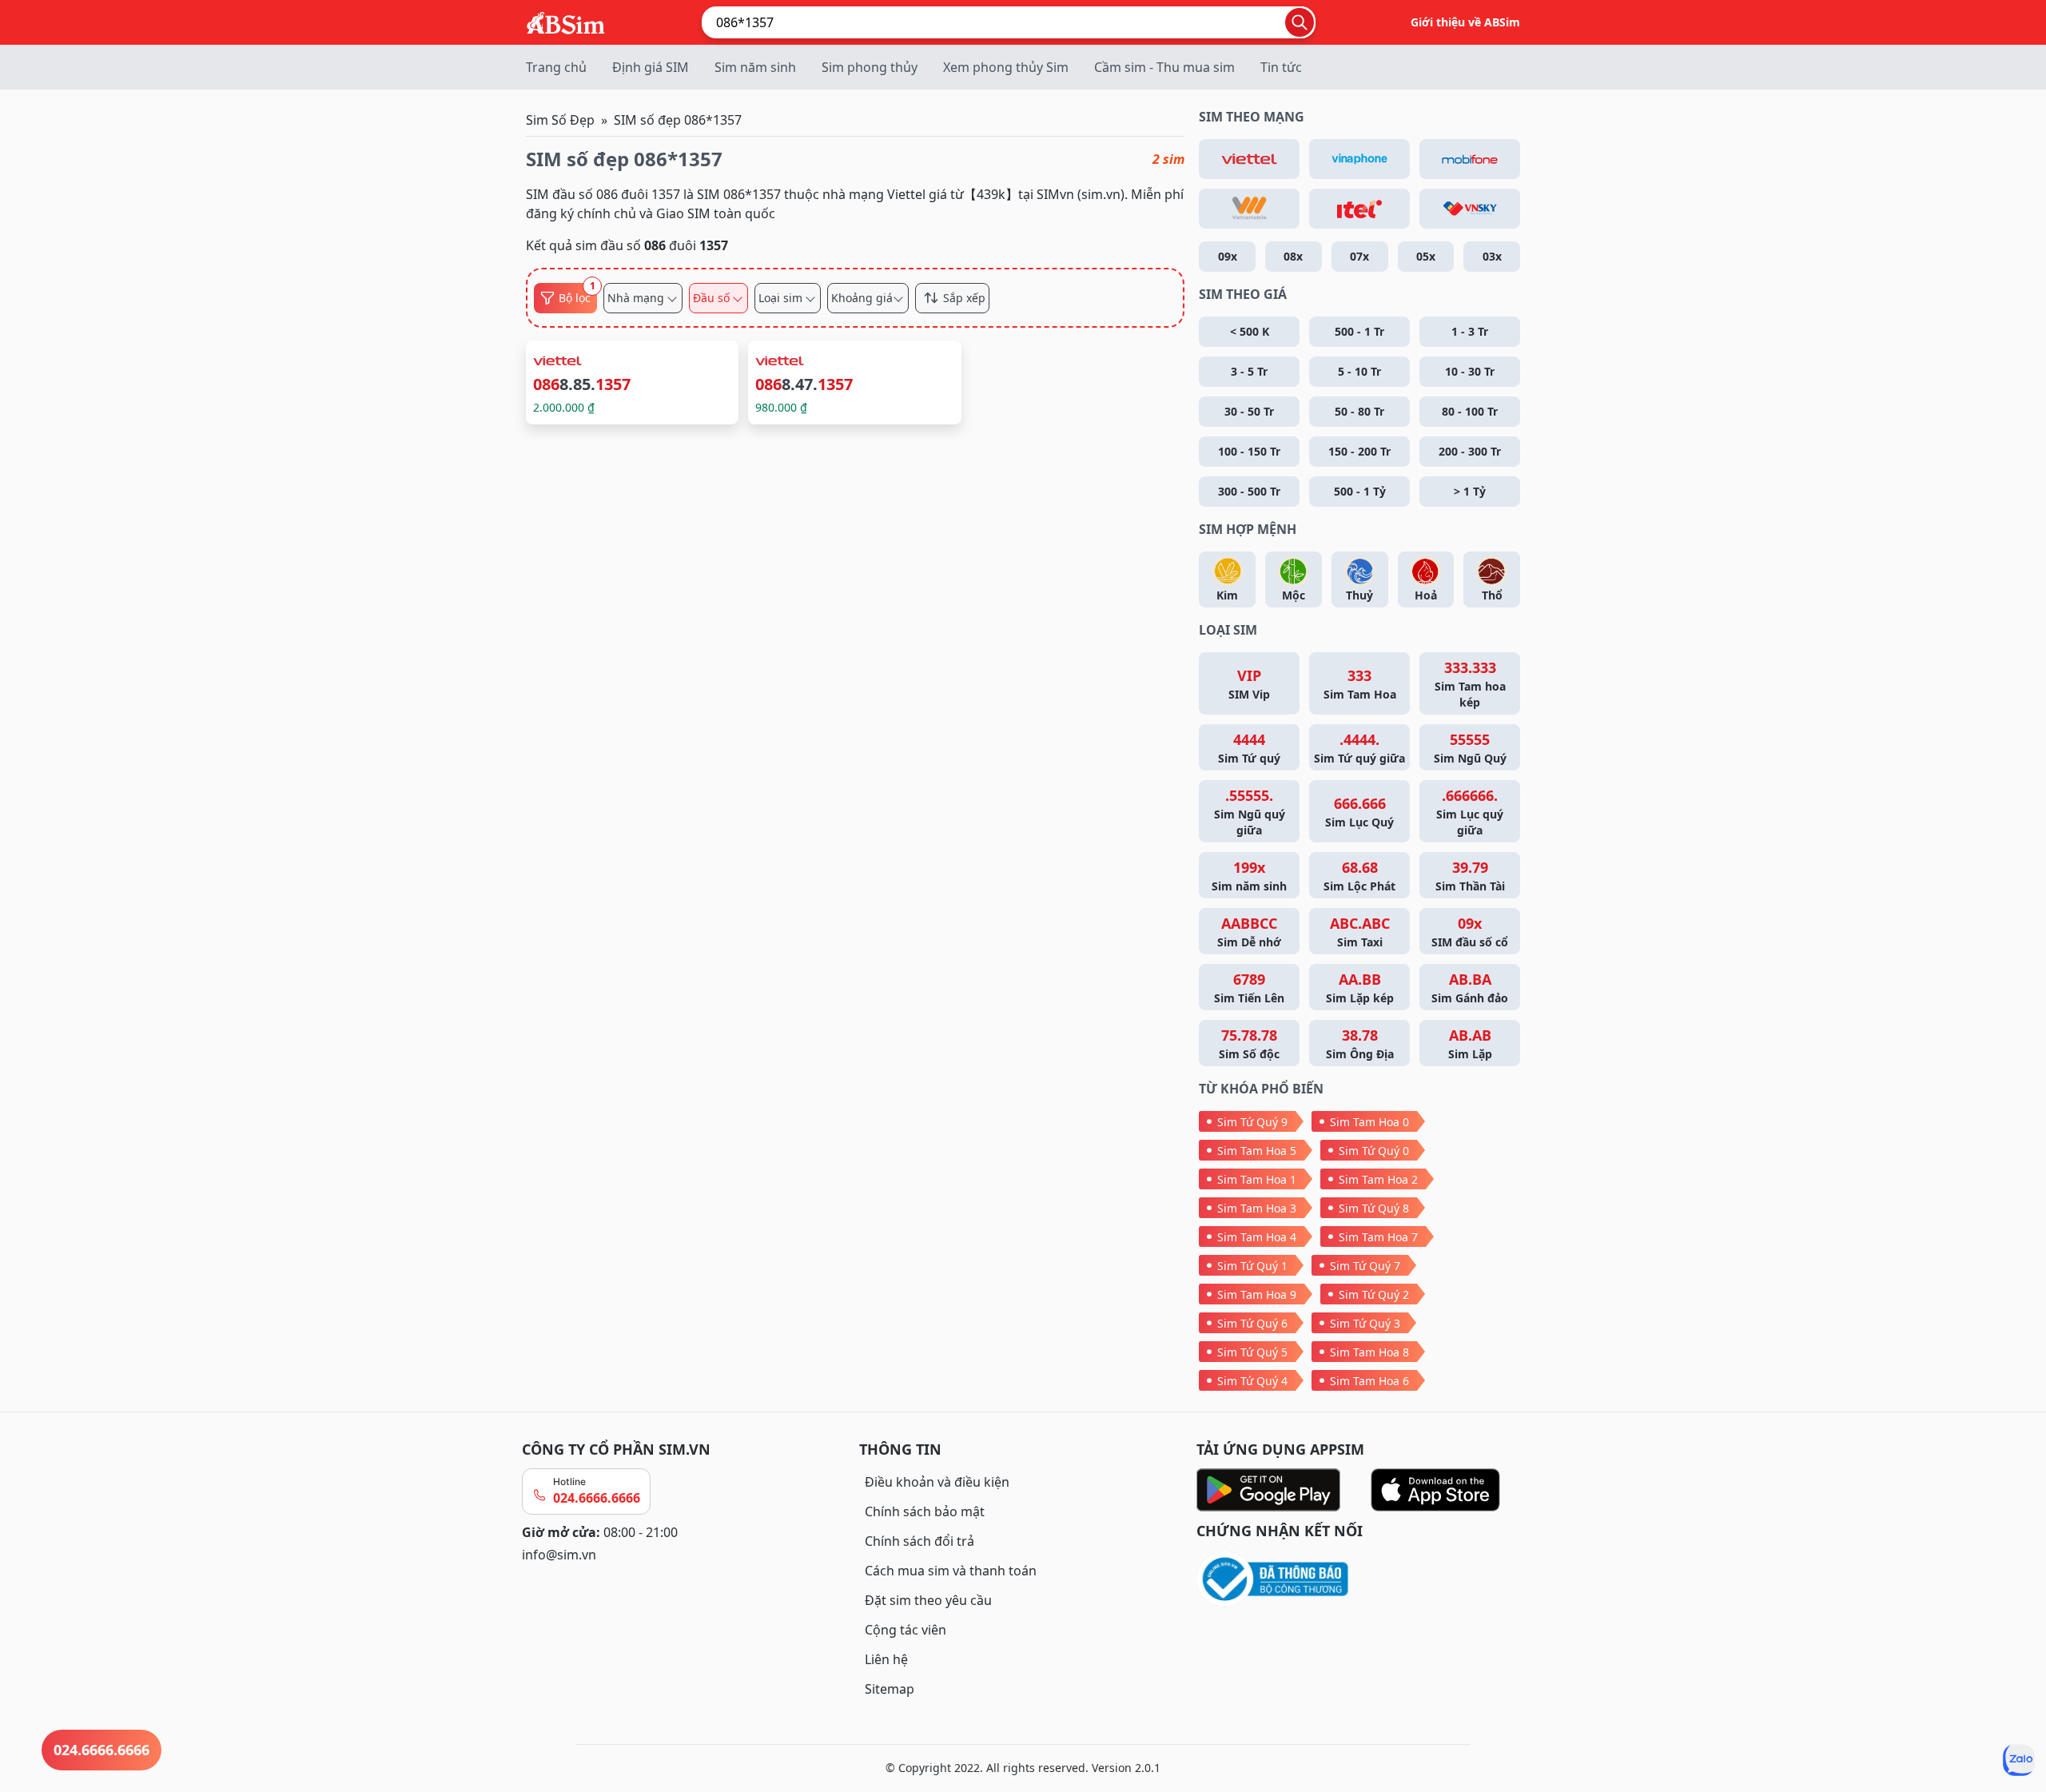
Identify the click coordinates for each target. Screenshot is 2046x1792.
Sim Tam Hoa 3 (1257, 1208)
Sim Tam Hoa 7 (1378, 1237)
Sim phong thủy (870, 67)
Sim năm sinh (755, 67)
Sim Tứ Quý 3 (1365, 1323)
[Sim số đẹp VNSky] (1470, 209)
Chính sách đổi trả (920, 1541)
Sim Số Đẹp (560, 120)
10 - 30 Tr (1470, 371)
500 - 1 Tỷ (1360, 491)
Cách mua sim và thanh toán (951, 1571)
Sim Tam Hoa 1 (1257, 1179)
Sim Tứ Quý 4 (1252, 1381)
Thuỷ (1359, 595)
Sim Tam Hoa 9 (1257, 1294)
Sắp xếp (964, 298)
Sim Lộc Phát (1359, 876)
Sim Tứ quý (1249, 748)
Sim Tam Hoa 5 (1257, 1151)
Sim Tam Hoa (1360, 684)
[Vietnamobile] (1249, 209)
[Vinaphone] (1359, 159)
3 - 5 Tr (1249, 371)
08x (1293, 256)
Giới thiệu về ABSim (1465, 22)
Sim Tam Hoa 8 (1369, 1352)
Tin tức (1281, 67)
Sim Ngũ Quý (1470, 748)
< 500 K (1250, 331)
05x (1426, 256)
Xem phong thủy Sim (1006, 67)
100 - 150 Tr (1249, 451)
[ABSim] (566, 21)
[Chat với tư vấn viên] (2019, 1760)
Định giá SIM (651, 67)
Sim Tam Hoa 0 (1369, 1122)
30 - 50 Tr (1249, 411)
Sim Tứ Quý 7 (1365, 1266)
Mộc (1294, 595)
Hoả (1426, 595)
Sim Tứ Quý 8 (1374, 1208)
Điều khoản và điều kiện (937, 1482)
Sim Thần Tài (1470, 876)
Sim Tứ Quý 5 (1252, 1352)
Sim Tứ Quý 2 (1374, 1294)
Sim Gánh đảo (1470, 988)
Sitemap (890, 1689)
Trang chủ (556, 67)
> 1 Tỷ (1470, 491)
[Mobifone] (1470, 159)
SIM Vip (1249, 684)
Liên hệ (886, 1659)
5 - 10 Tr (1359, 371)
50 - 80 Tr (1359, 411)
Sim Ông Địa (1360, 1043)
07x (1359, 256)
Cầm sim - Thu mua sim (1164, 67)
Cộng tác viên (906, 1630)
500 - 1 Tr (1359, 331)
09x (1228, 256)
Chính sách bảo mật (925, 1511)
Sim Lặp (1470, 1043)
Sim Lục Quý (1359, 812)
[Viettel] (1249, 159)
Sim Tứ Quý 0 (1374, 1151)
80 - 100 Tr (1470, 411)
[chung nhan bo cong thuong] (1360, 1580)
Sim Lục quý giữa (1470, 812)
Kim (1227, 595)
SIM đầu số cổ (1470, 932)
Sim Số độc (1249, 1043)
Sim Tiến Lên (1249, 988)
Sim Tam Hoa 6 (1369, 1381)
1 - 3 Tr (1470, 331)
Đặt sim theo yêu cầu (928, 1600)
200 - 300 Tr (1470, 451)
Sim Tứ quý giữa (1359, 748)
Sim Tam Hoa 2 (1378, 1179)
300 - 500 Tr (1249, 491)
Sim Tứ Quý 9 (1252, 1122)
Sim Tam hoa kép (1470, 684)
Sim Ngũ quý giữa (1250, 812)
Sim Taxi (1360, 932)
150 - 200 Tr (1359, 451)
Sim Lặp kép (1360, 988)
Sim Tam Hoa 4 (1257, 1237)
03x (1492, 256)
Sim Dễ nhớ (1249, 932)
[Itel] (1359, 209)
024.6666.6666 (597, 1498)
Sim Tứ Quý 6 (1252, 1323)
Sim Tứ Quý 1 (1252, 1266)
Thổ (1492, 595)
